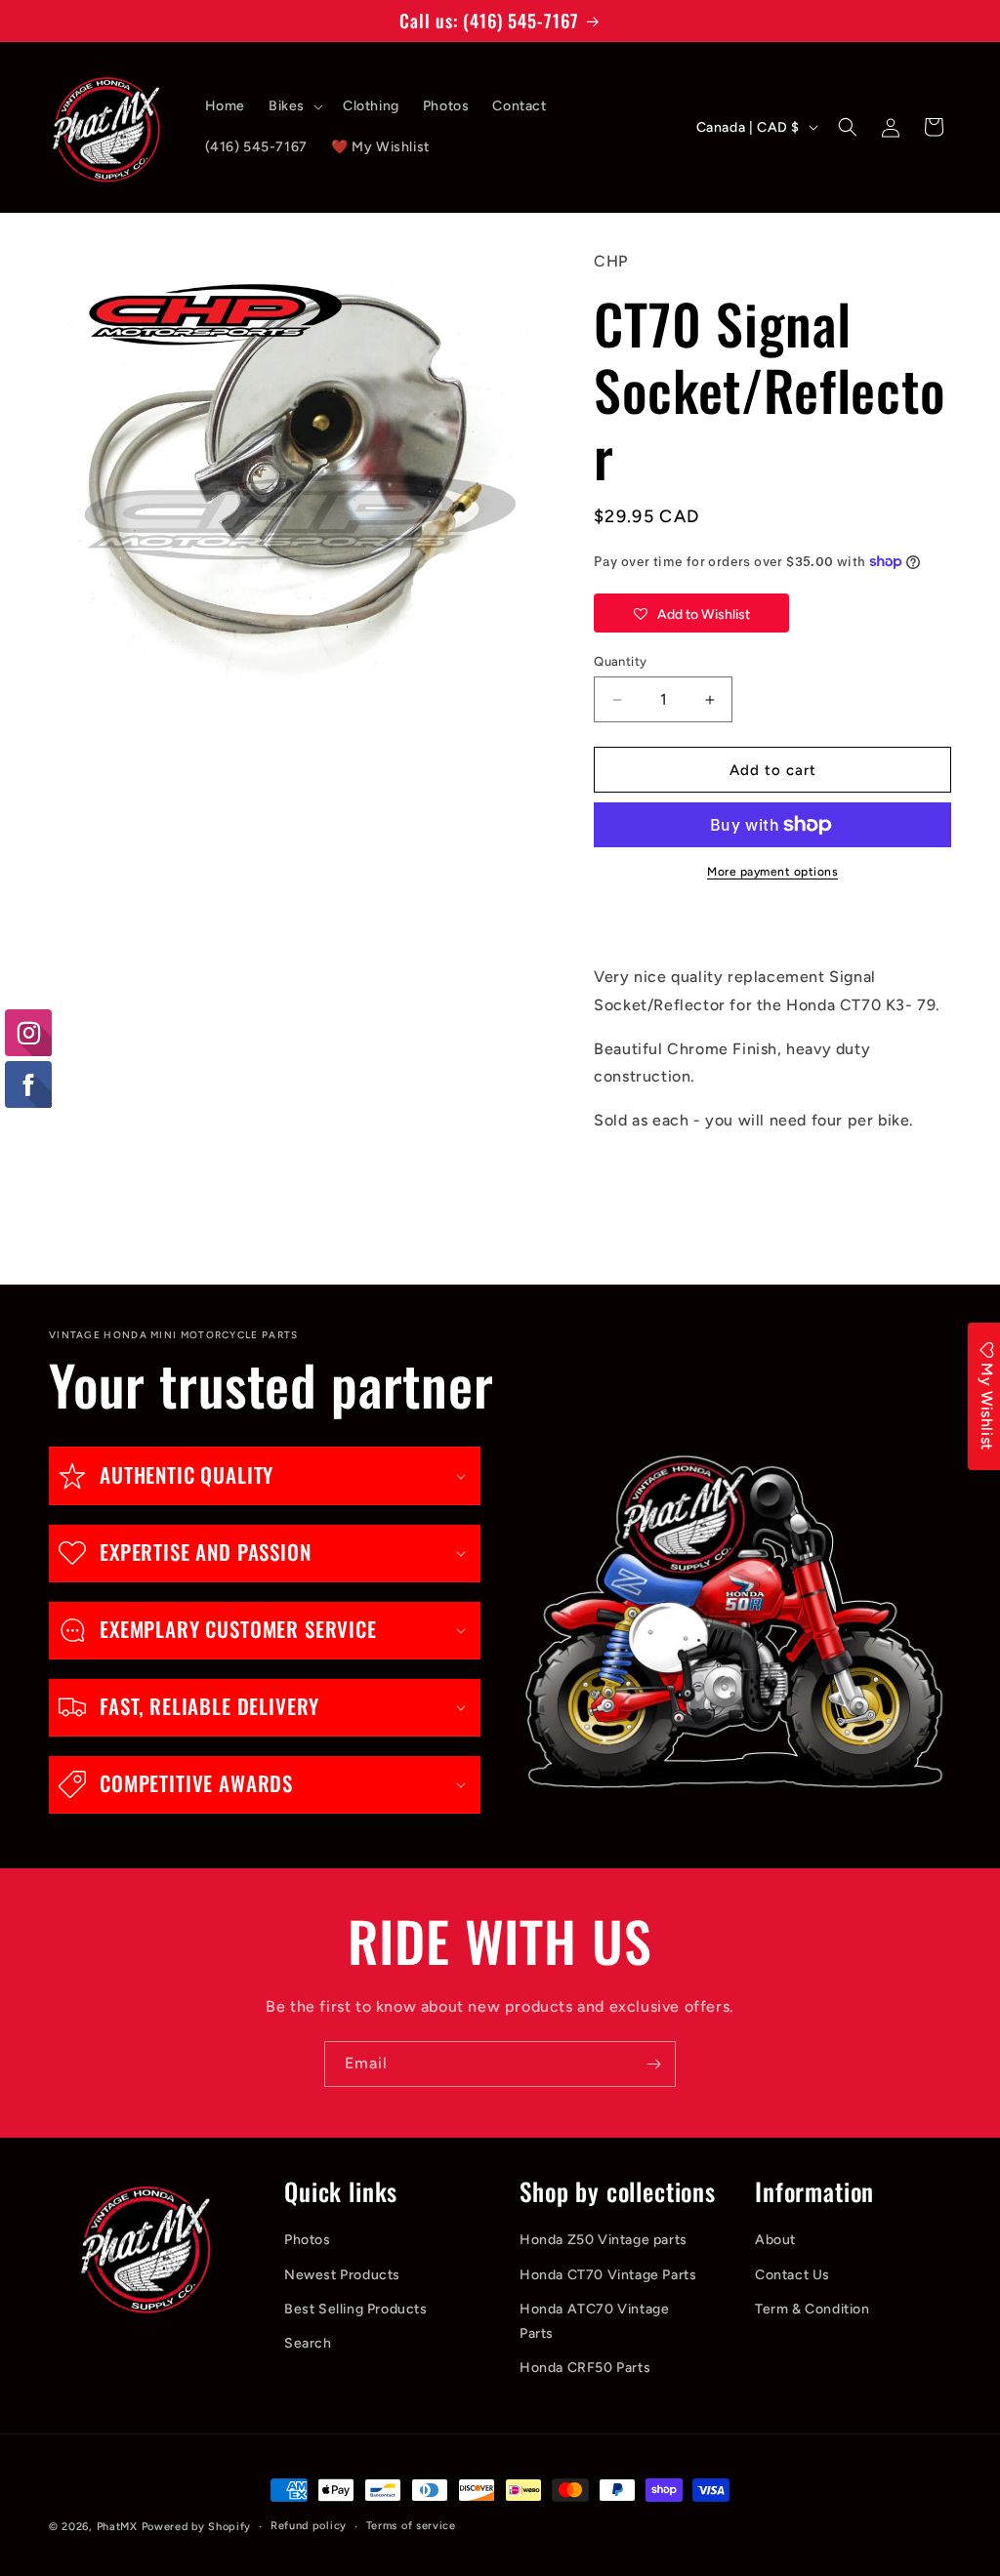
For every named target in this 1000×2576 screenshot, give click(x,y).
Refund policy (309, 2526)
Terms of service (411, 2526)
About (775, 2240)
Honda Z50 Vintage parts (604, 2240)
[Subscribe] (653, 2064)
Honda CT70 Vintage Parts (608, 2275)
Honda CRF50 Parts (585, 2368)
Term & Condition (812, 2309)
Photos (308, 2240)
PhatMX (117, 2527)
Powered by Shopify (197, 2527)
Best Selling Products (356, 2309)
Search (308, 2343)
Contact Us (792, 2275)
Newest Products (342, 2275)
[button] (294, 106)
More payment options (772, 872)
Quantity (620, 661)
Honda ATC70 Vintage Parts (594, 2321)
